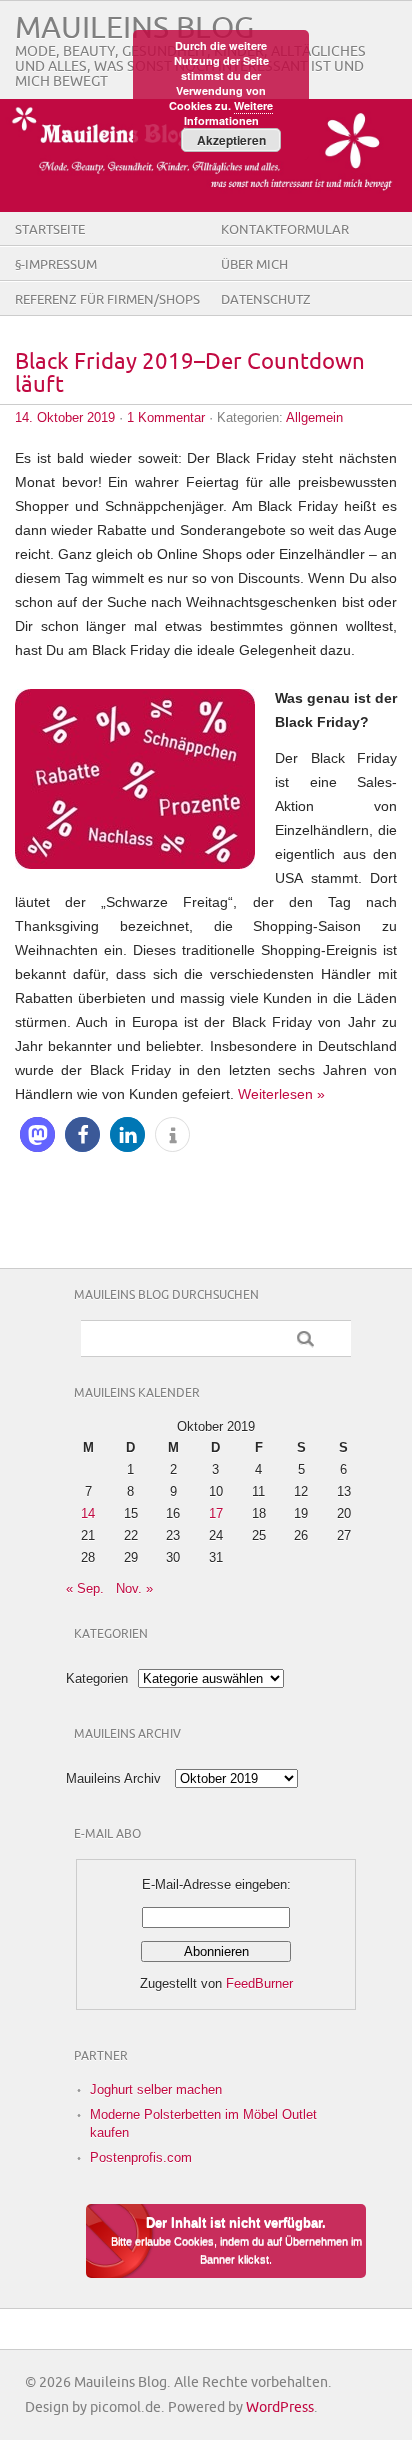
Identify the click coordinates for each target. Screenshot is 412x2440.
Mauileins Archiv (113, 1778)
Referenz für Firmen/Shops (107, 300)
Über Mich (254, 265)
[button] (37, 1134)
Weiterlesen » (281, 1094)
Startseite (50, 230)
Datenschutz (266, 300)
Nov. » (134, 1588)
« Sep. (85, 1588)
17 (216, 1513)
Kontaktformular (285, 230)
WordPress (280, 2407)
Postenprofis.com (141, 2157)
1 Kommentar (166, 417)
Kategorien (97, 1678)
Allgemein (314, 417)
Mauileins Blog (134, 28)
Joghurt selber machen (156, 2089)
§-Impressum (56, 265)
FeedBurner (259, 1983)
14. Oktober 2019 (65, 417)
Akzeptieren (231, 140)
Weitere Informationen (229, 113)
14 (88, 1513)
